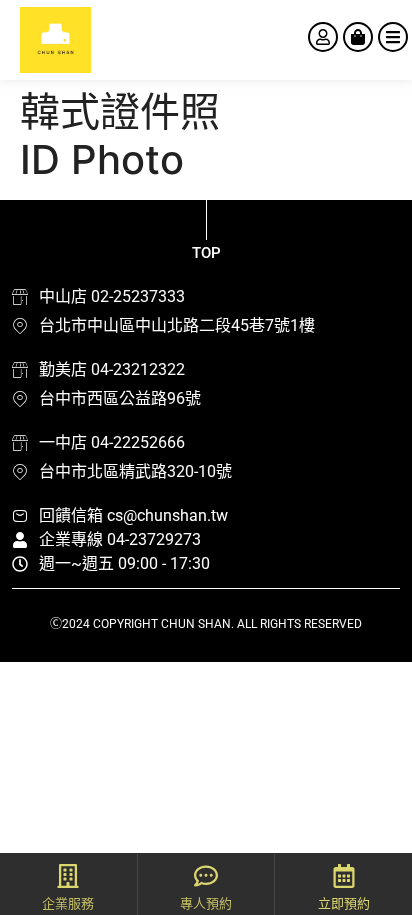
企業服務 (68, 903)
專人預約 (206, 903)
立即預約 (344, 903)
